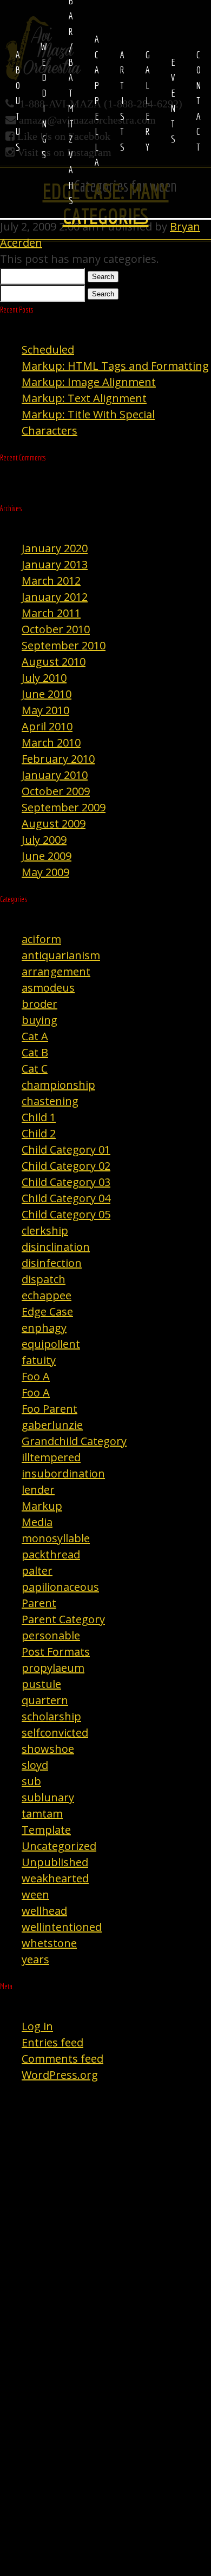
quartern (45, 1700)
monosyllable (56, 1538)
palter (37, 1571)
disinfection (52, 1263)
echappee (47, 1295)
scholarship (51, 1716)
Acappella (97, 100)
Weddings (44, 100)
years (35, 1959)
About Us (18, 101)
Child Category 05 (66, 1214)
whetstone (49, 1943)
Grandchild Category (74, 1441)
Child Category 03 (66, 1182)
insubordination (63, 1473)
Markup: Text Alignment (84, 398)
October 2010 (56, 629)
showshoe (48, 1749)
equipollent (51, 1344)
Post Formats (56, 1652)
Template (46, 1830)
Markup (42, 1506)
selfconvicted (55, 1733)
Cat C (35, 1069)
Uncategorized (59, 1846)
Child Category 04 (66, 1198)
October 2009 (56, 791)
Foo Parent (50, 1409)
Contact (198, 101)
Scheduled (48, 350)
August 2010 (54, 662)
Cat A (35, 1036)
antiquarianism (61, 955)
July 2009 (44, 840)
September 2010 (64, 645)
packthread (51, 1554)
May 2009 (45, 872)
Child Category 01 (66, 1150)
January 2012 (55, 597)
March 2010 (51, 743)
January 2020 (55, 548)
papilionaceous (60, 1587)
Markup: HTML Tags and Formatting (115, 366)
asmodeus (48, 988)
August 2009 (54, 823)
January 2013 (55, 564)
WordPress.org (60, 2075)
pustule (41, 1684)
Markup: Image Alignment (89, 382)
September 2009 (64, 807)
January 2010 (55, 775)
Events (173, 101)
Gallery (147, 101)
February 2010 (58, 759)
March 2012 (51, 581)
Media (37, 1522)
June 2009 (47, 856)
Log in (37, 2026)
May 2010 (45, 710)
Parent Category (63, 1619)
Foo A (36, 1376)
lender (38, 1490)
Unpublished (55, 1862)
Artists (122, 101)
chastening (50, 1101)
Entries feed (52, 2042)
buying (39, 1020)
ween (35, 1894)
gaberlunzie (52, 1425)
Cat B (35, 1052)
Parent (39, 1603)
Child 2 (39, 1133)
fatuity (39, 1360)
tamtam (42, 1814)
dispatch (44, 1279)
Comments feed (62, 2059)
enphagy (44, 1328)
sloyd (35, 1765)
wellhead (44, 1911)
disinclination (56, 1247)
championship (58, 1085)
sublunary (48, 1797)
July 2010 (44, 678)
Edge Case (47, 1311)
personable (51, 1635)
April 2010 (47, 726)
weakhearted (55, 1878)
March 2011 (51, 613)
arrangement (56, 971)
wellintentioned (62, 1927)
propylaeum (53, 1668)
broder (39, 1004)
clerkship (45, 1231)
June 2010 (47, 694)
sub (31, 1781)
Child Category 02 (66, 1166)
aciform (41, 939)
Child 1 (39, 1117)
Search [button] (103, 277)
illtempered (51, 1457)
